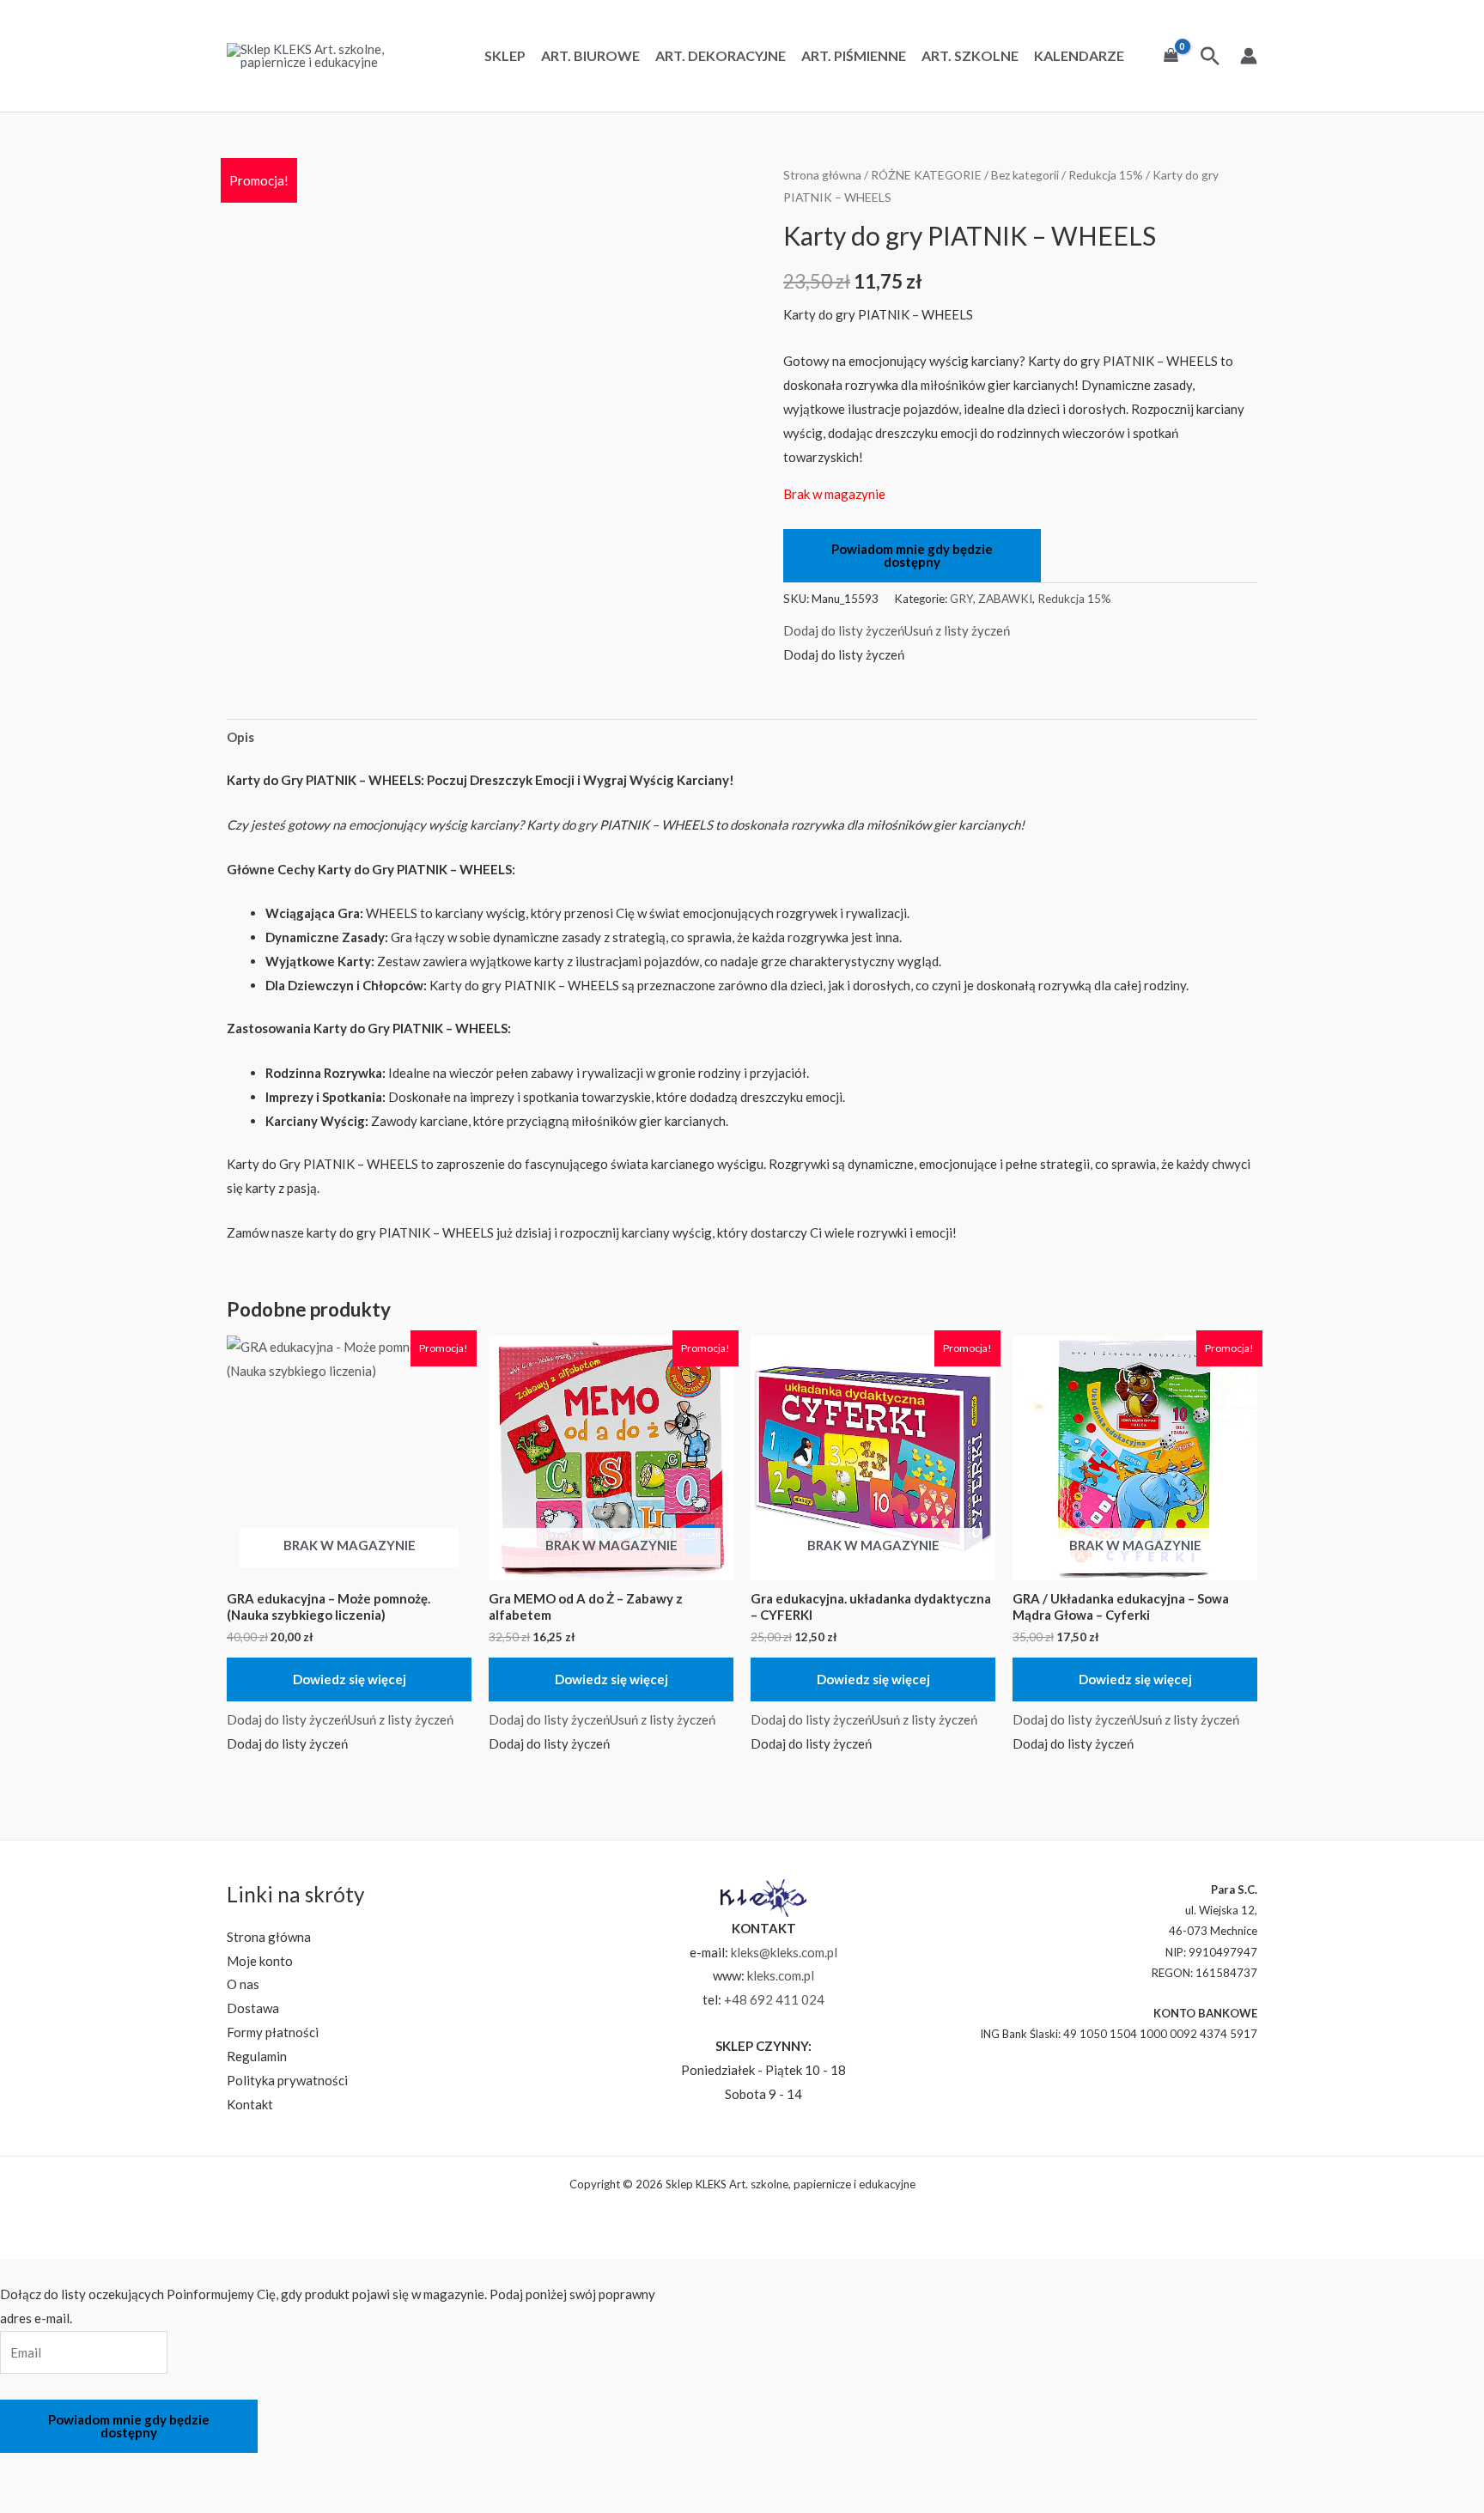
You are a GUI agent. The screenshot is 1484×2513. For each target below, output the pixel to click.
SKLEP (505, 56)
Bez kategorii (1025, 175)
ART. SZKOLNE (970, 56)
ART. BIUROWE (590, 56)
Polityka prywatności (287, 2080)
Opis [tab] (240, 737)
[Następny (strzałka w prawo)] (67, 2499)
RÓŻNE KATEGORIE (926, 175)
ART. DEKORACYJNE (721, 56)
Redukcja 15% (1106, 175)
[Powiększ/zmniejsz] (21, 2469)
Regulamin (257, 2056)
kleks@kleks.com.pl (784, 1952)
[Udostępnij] (113, 2469)
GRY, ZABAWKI (991, 599)
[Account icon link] (1249, 56)
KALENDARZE (1079, 56)
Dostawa (253, 2008)
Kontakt (250, 2104)
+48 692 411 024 (774, 1999)
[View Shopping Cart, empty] (1171, 56)
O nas (243, 1984)
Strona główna (822, 175)
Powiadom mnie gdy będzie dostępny (912, 555)
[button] (897, 630)
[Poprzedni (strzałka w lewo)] (21, 2499)
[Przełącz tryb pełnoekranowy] (67, 2469)
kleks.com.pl (781, 1975)
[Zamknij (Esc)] (158, 2469)
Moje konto (260, 1961)
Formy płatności (273, 2032)
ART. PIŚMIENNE (854, 56)
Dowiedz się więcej (350, 1679)
